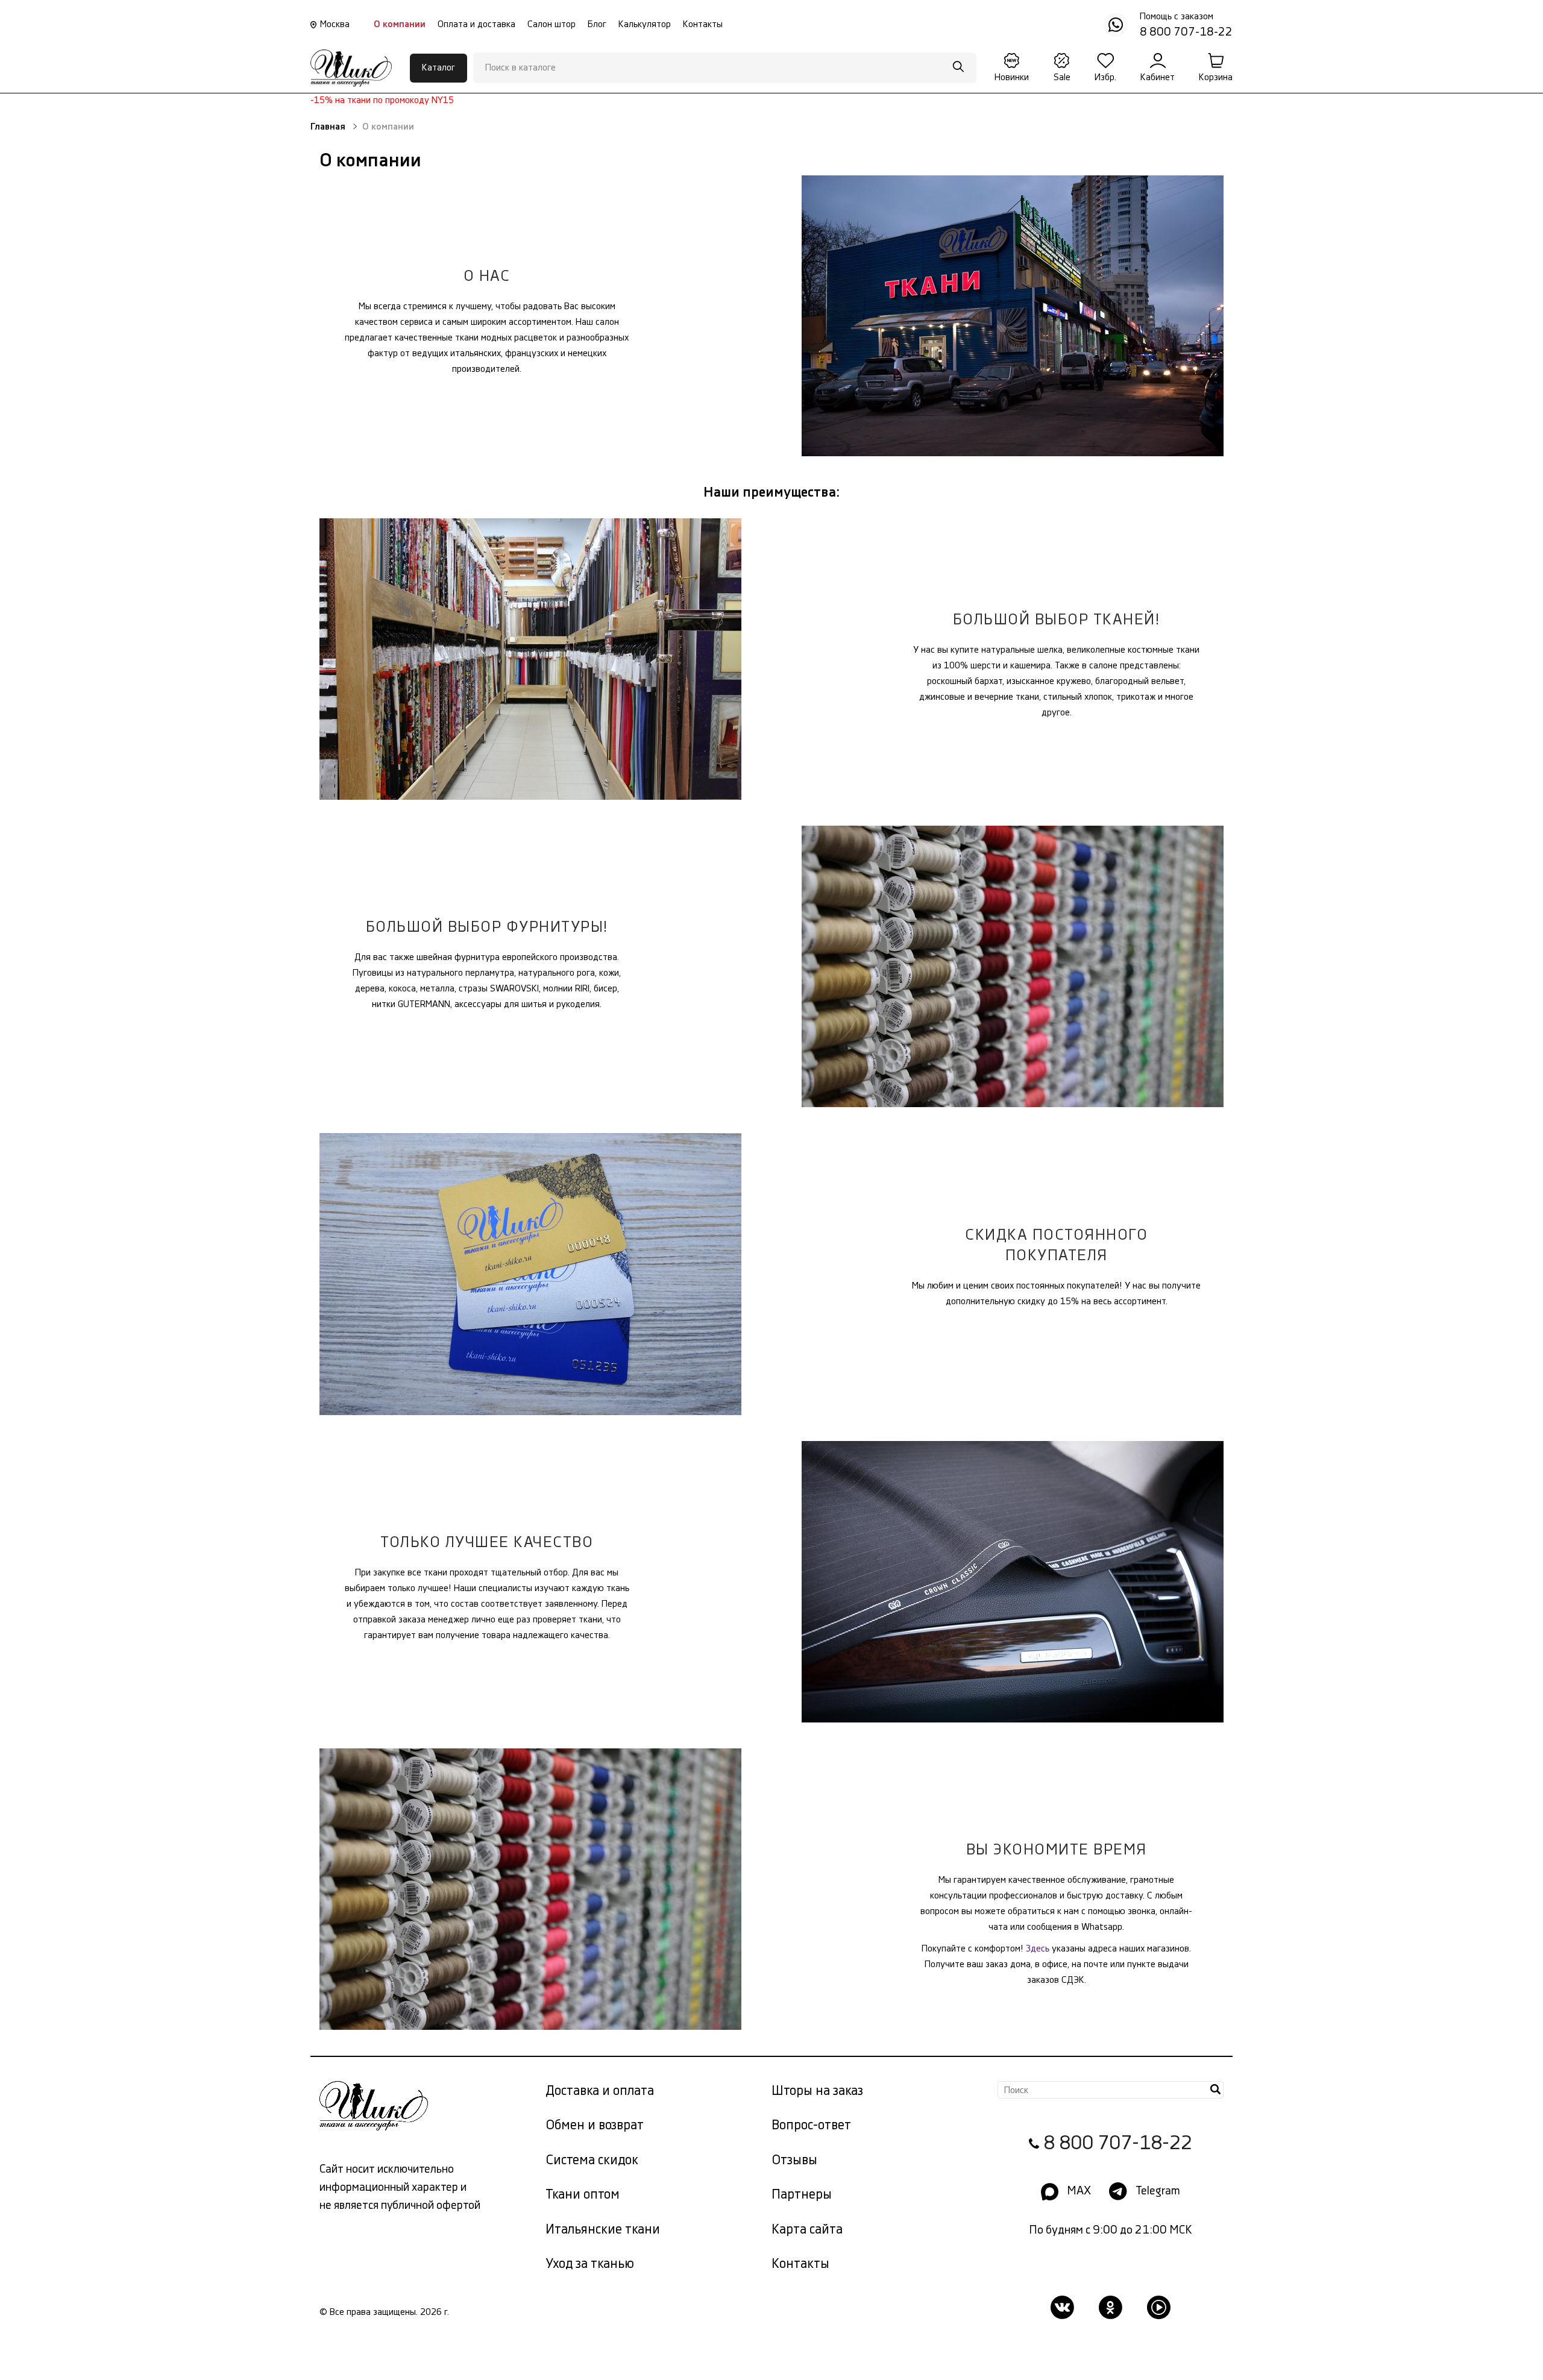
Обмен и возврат (595, 2125)
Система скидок (592, 2160)
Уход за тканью (590, 2264)
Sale (1062, 77)
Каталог (438, 68)
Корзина (1216, 77)
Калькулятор (645, 24)
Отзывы (794, 2160)
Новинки (1012, 77)
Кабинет (1158, 77)
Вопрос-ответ (811, 2125)
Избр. (1105, 77)
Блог (597, 24)
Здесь (1038, 1949)
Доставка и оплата (600, 2091)
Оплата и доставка (476, 24)
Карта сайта (807, 2230)
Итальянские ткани (603, 2230)
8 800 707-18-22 (1118, 2143)
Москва (335, 24)
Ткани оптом (583, 2195)
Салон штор (552, 24)
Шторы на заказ (817, 2091)
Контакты (703, 24)
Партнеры (802, 2195)
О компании (400, 24)
